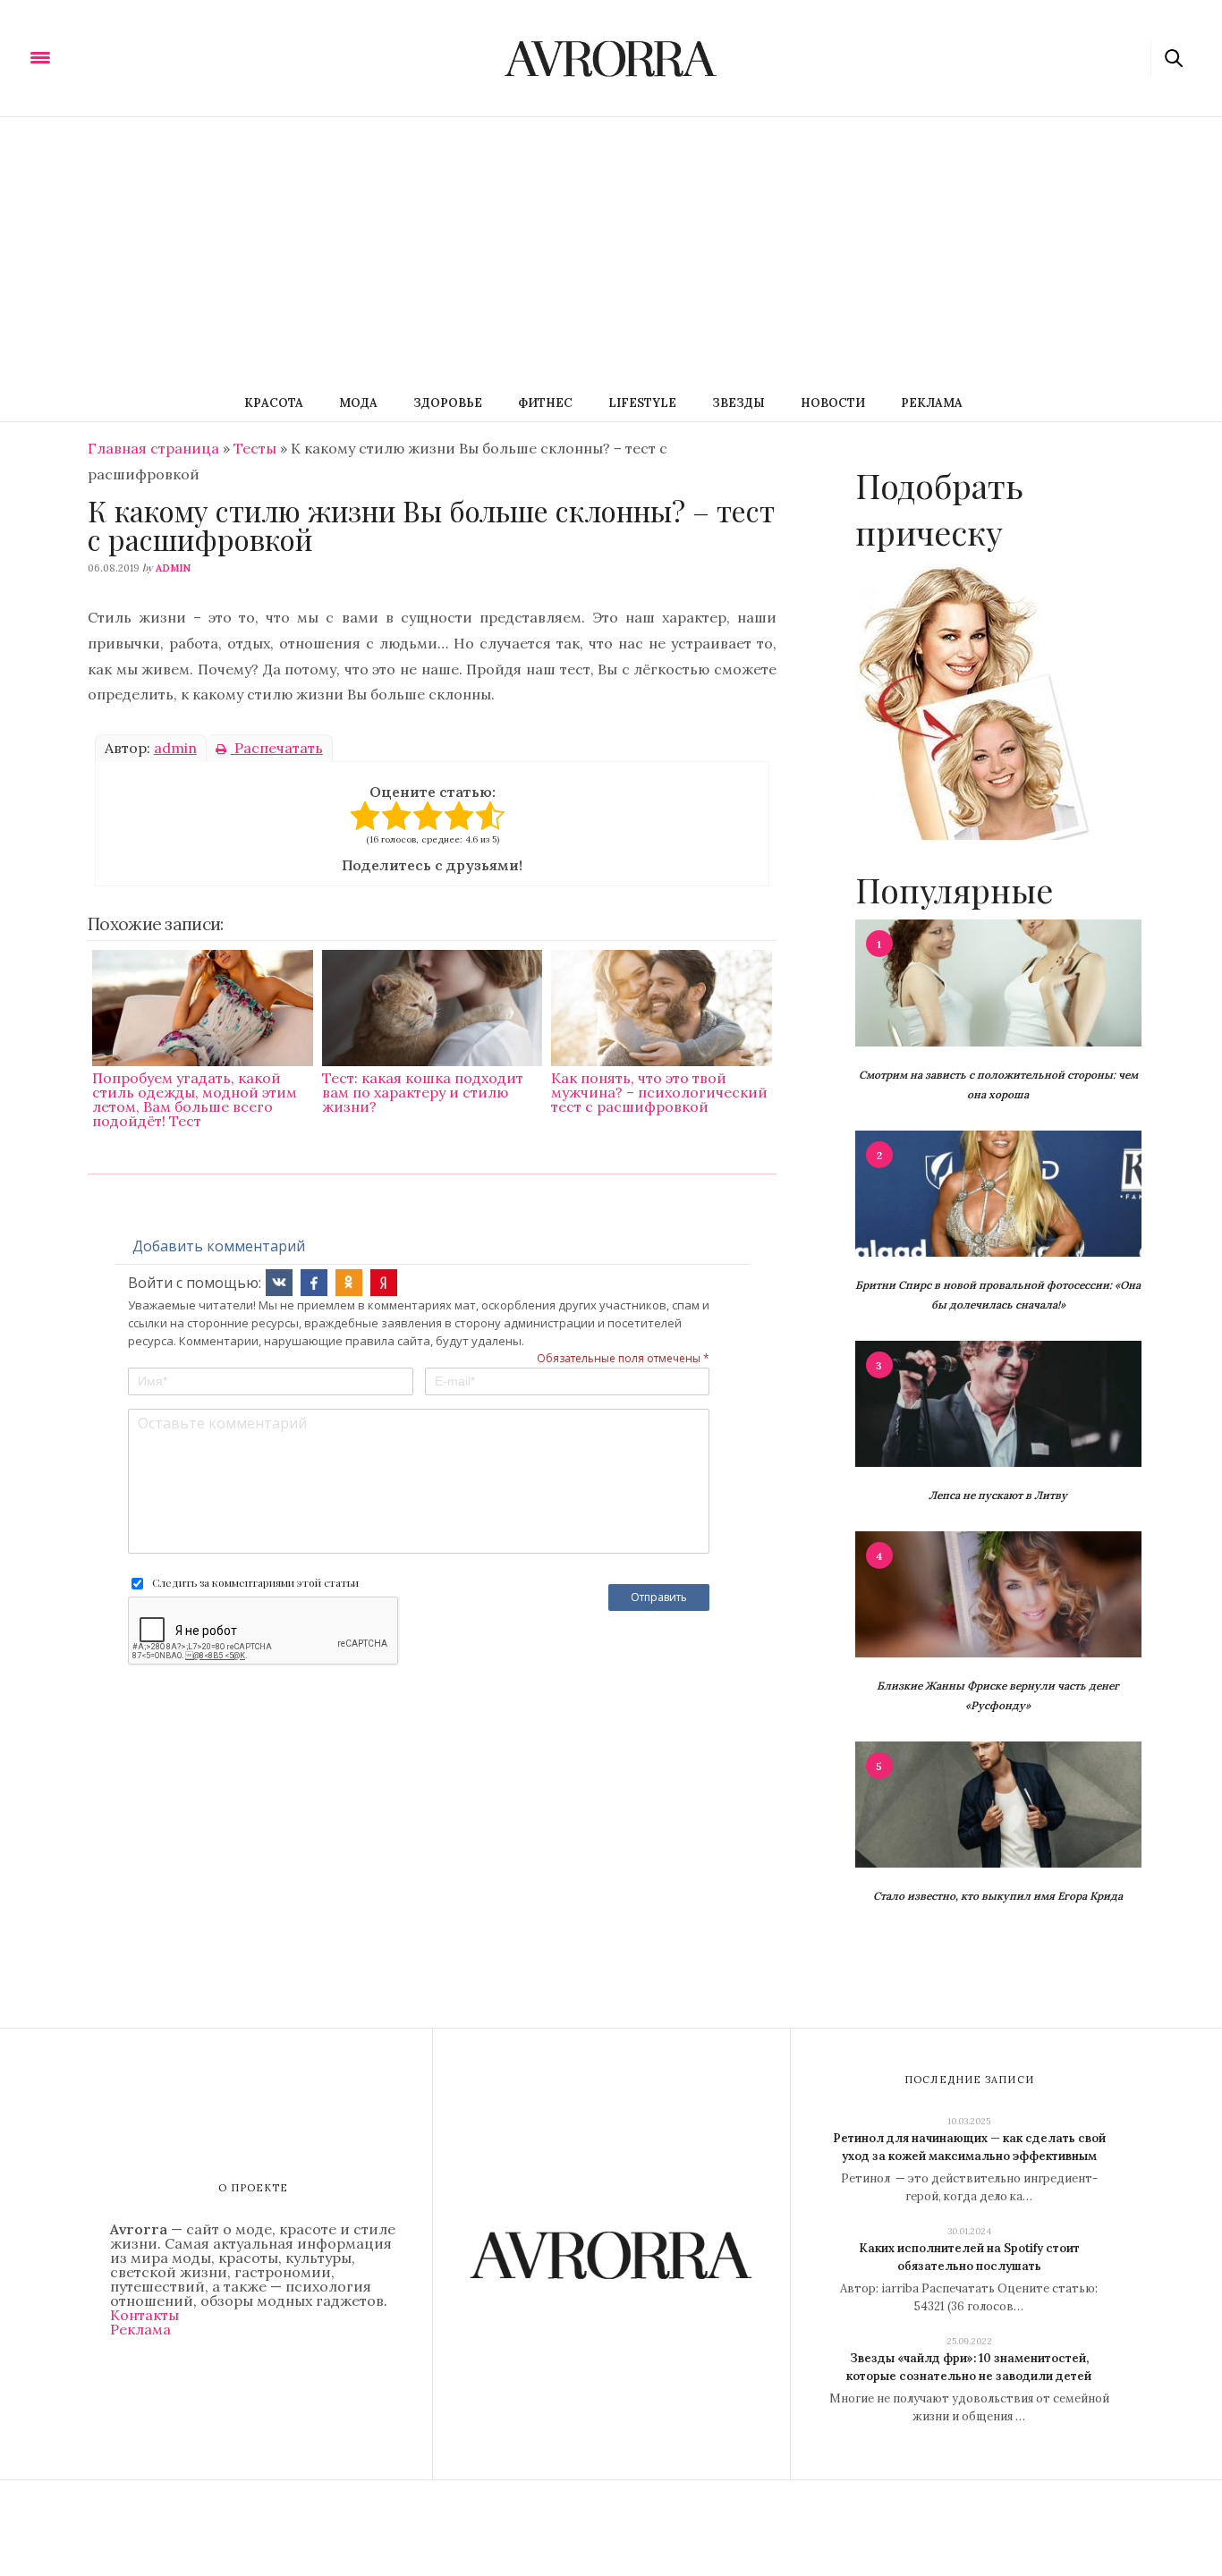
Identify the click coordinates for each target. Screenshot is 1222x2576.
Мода (358, 403)
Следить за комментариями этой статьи (255, 1582)
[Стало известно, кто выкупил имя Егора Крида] (998, 1803)
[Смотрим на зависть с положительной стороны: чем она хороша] (998, 981)
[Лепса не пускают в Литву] (998, 1402)
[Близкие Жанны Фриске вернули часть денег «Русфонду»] (998, 1593)
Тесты (255, 448)
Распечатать (277, 748)
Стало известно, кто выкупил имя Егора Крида (998, 1896)
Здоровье (448, 403)
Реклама (932, 403)
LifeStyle (642, 403)
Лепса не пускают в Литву (998, 1495)
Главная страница (153, 448)
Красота (274, 403)
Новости (833, 403)
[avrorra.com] (128, 56)
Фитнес (545, 403)
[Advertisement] (611, 251)
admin (173, 568)
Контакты (144, 2315)
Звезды (738, 403)
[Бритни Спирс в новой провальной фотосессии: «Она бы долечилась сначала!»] (998, 1192)
